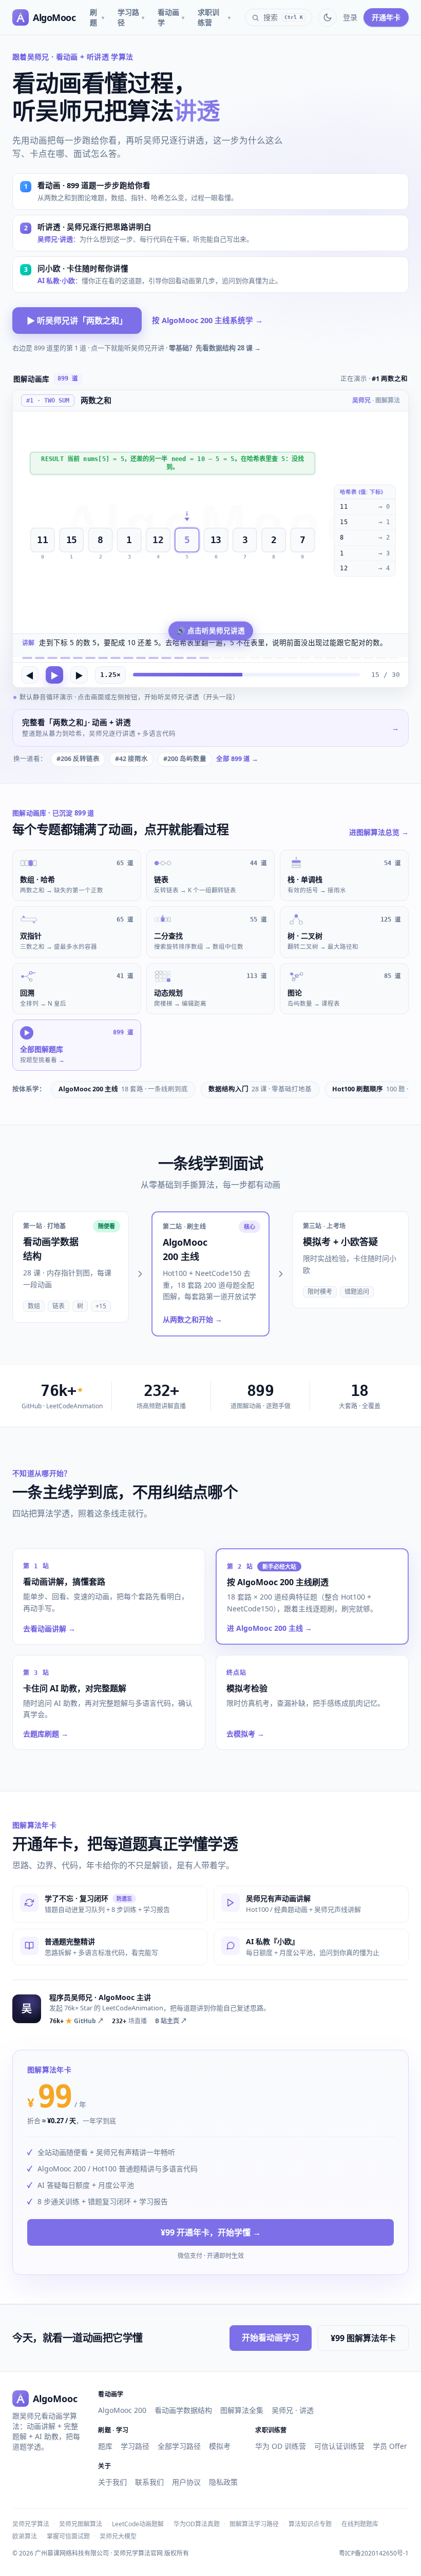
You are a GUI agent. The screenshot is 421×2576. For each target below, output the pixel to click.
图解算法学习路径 (254, 2524)
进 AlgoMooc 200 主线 (270, 1628)
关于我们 (112, 2482)
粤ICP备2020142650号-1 (374, 2553)
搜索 (283, 17)
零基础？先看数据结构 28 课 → (215, 348)
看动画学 (171, 17)
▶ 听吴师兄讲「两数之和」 (77, 321)
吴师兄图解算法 (81, 2524)
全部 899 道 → (237, 759)
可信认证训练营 (339, 2446)
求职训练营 (214, 17)
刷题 (97, 17)
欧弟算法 (25, 2536)
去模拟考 (245, 1734)
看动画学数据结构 (183, 2410)
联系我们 (149, 2482)
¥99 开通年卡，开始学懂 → (211, 2232)
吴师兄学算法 (31, 2524)
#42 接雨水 (131, 759)
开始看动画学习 (271, 2338)
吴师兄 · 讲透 (293, 2410)
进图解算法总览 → (379, 832)
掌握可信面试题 (68, 2536)
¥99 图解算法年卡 (363, 2338)
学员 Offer (390, 2446)
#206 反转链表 (78, 759)
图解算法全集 (242, 2410)
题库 (105, 2446)
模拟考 (220, 2446)
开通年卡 (386, 17)
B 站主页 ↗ (171, 2021)
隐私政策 (223, 2482)
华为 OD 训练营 (281, 2446)
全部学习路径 (179, 2446)
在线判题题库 (360, 2524)
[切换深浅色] (328, 17)
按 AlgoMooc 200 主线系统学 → (207, 320)
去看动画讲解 (49, 1629)
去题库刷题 (46, 1734)
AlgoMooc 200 (122, 2410)
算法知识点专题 (310, 2524)
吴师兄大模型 (118, 2536)
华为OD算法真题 (197, 2524)
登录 (350, 17)
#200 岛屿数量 (185, 759)
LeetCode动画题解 (138, 2524)
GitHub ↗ (76, 2021)
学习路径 (131, 17)
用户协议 (186, 2482)
